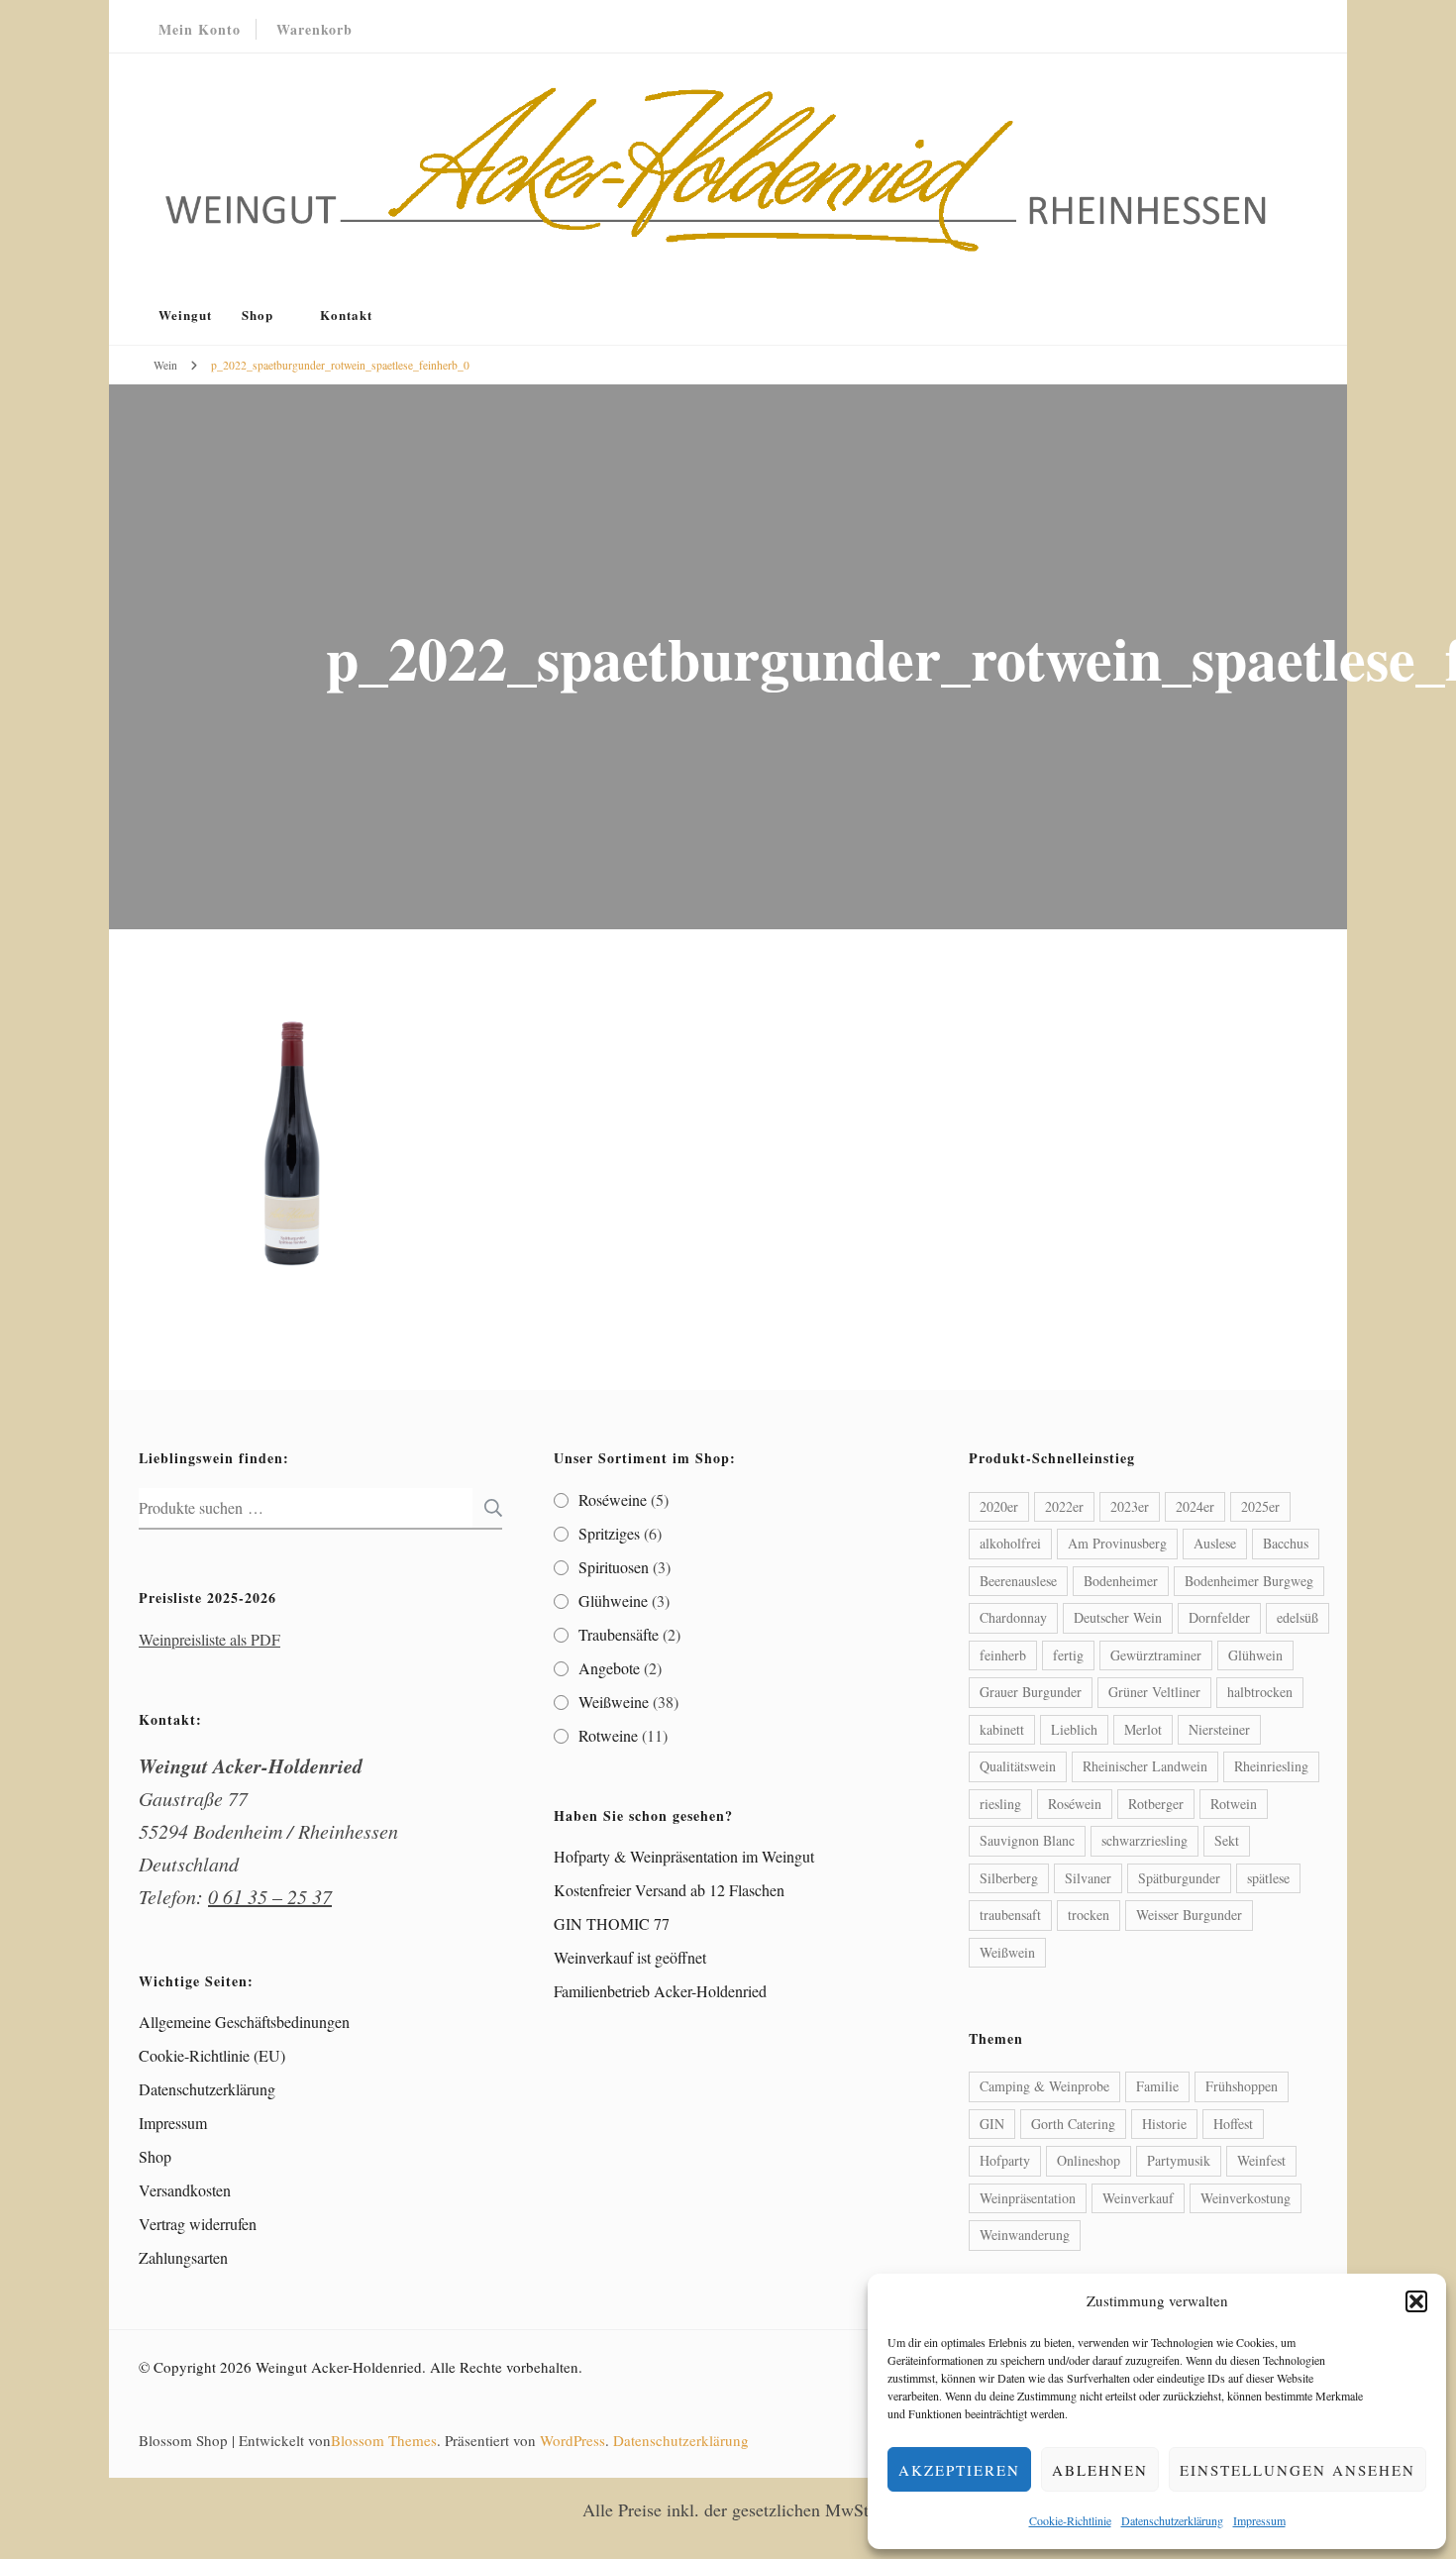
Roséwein (1075, 1804)
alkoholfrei (1010, 1543)
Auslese (1215, 1543)
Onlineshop (1089, 2160)
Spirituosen (614, 1567)
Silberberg (1009, 1878)
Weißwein (1007, 1952)
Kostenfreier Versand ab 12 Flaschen (669, 1890)
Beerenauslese (1018, 1581)
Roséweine (613, 1499)
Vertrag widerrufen (198, 2224)
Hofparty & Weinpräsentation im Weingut (684, 1856)
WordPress (572, 2440)
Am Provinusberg (1117, 1543)
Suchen (487, 1508)
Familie (1157, 2086)
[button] (1416, 2301)
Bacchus (1286, 1543)
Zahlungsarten (183, 2257)
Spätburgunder (1179, 1878)
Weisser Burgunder (1189, 1915)
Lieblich (1074, 1729)
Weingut (185, 315)
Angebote (609, 1668)
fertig (1068, 1655)
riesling (1000, 1804)
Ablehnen (1100, 2470)
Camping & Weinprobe (1044, 2086)
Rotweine (608, 1735)
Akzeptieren (959, 2470)
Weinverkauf (1138, 2198)
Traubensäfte (619, 1634)
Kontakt (346, 315)
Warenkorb (314, 29)
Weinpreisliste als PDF (209, 1639)
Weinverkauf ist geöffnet (630, 1957)
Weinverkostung (1246, 2198)
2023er (1130, 1506)
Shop (258, 315)
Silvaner (1088, 1878)
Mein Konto (200, 29)
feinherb (1003, 1655)
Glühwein (1255, 1655)
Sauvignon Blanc (1027, 1840)
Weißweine (614, 1702)
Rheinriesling (1271, 1766)
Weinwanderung (1025, 2235)
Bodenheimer (1121, 1581)
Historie (1164, 2124)
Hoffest (1233, 2124)
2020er (999, 1506)
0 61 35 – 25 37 (270, 1896)
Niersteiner (1219, 1729)
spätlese (1268, 1878)
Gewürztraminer (1156, 1655)
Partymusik (1179, 2160)
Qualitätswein (1018, 1766)
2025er (1260, 1506)
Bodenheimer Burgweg (1249, 1581)
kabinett (1002, 1729)
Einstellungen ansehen (1298, 2470)
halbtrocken (1260, 1692)
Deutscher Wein (1118, 1617)
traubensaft (1010, 1915)
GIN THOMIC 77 (612, 1923)
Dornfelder (1219, 1617)
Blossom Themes (384, 2440)
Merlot (1143, 1729)
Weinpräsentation (1028, 2198)
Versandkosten (185, 2190)
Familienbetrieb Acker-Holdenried (660, 1991)
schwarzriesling (1144, 1840)
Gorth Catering (1073, 2124)
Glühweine (613, 1600)
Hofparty (1005, 2160)
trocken (1089, 1915)
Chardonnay (1013, 1617)
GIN (992, 2124)
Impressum (1259, 2520)
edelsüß (1298, 1617)
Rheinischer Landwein (1145, 1766)
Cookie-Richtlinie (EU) (212, 2055)
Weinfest (1261, 2160)
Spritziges (609, 1533)
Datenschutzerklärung (1172, 2520)
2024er (1195, 1506)
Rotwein (1234, 1804)
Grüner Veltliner (1154, 1692)
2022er (1064, 1506)
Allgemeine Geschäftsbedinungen (244, 2022)
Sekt (1227, 1840)
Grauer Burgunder (1031, 1692)
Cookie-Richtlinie (1070, 2520)
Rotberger (1156, 1804)
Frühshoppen (1242, 2086)
